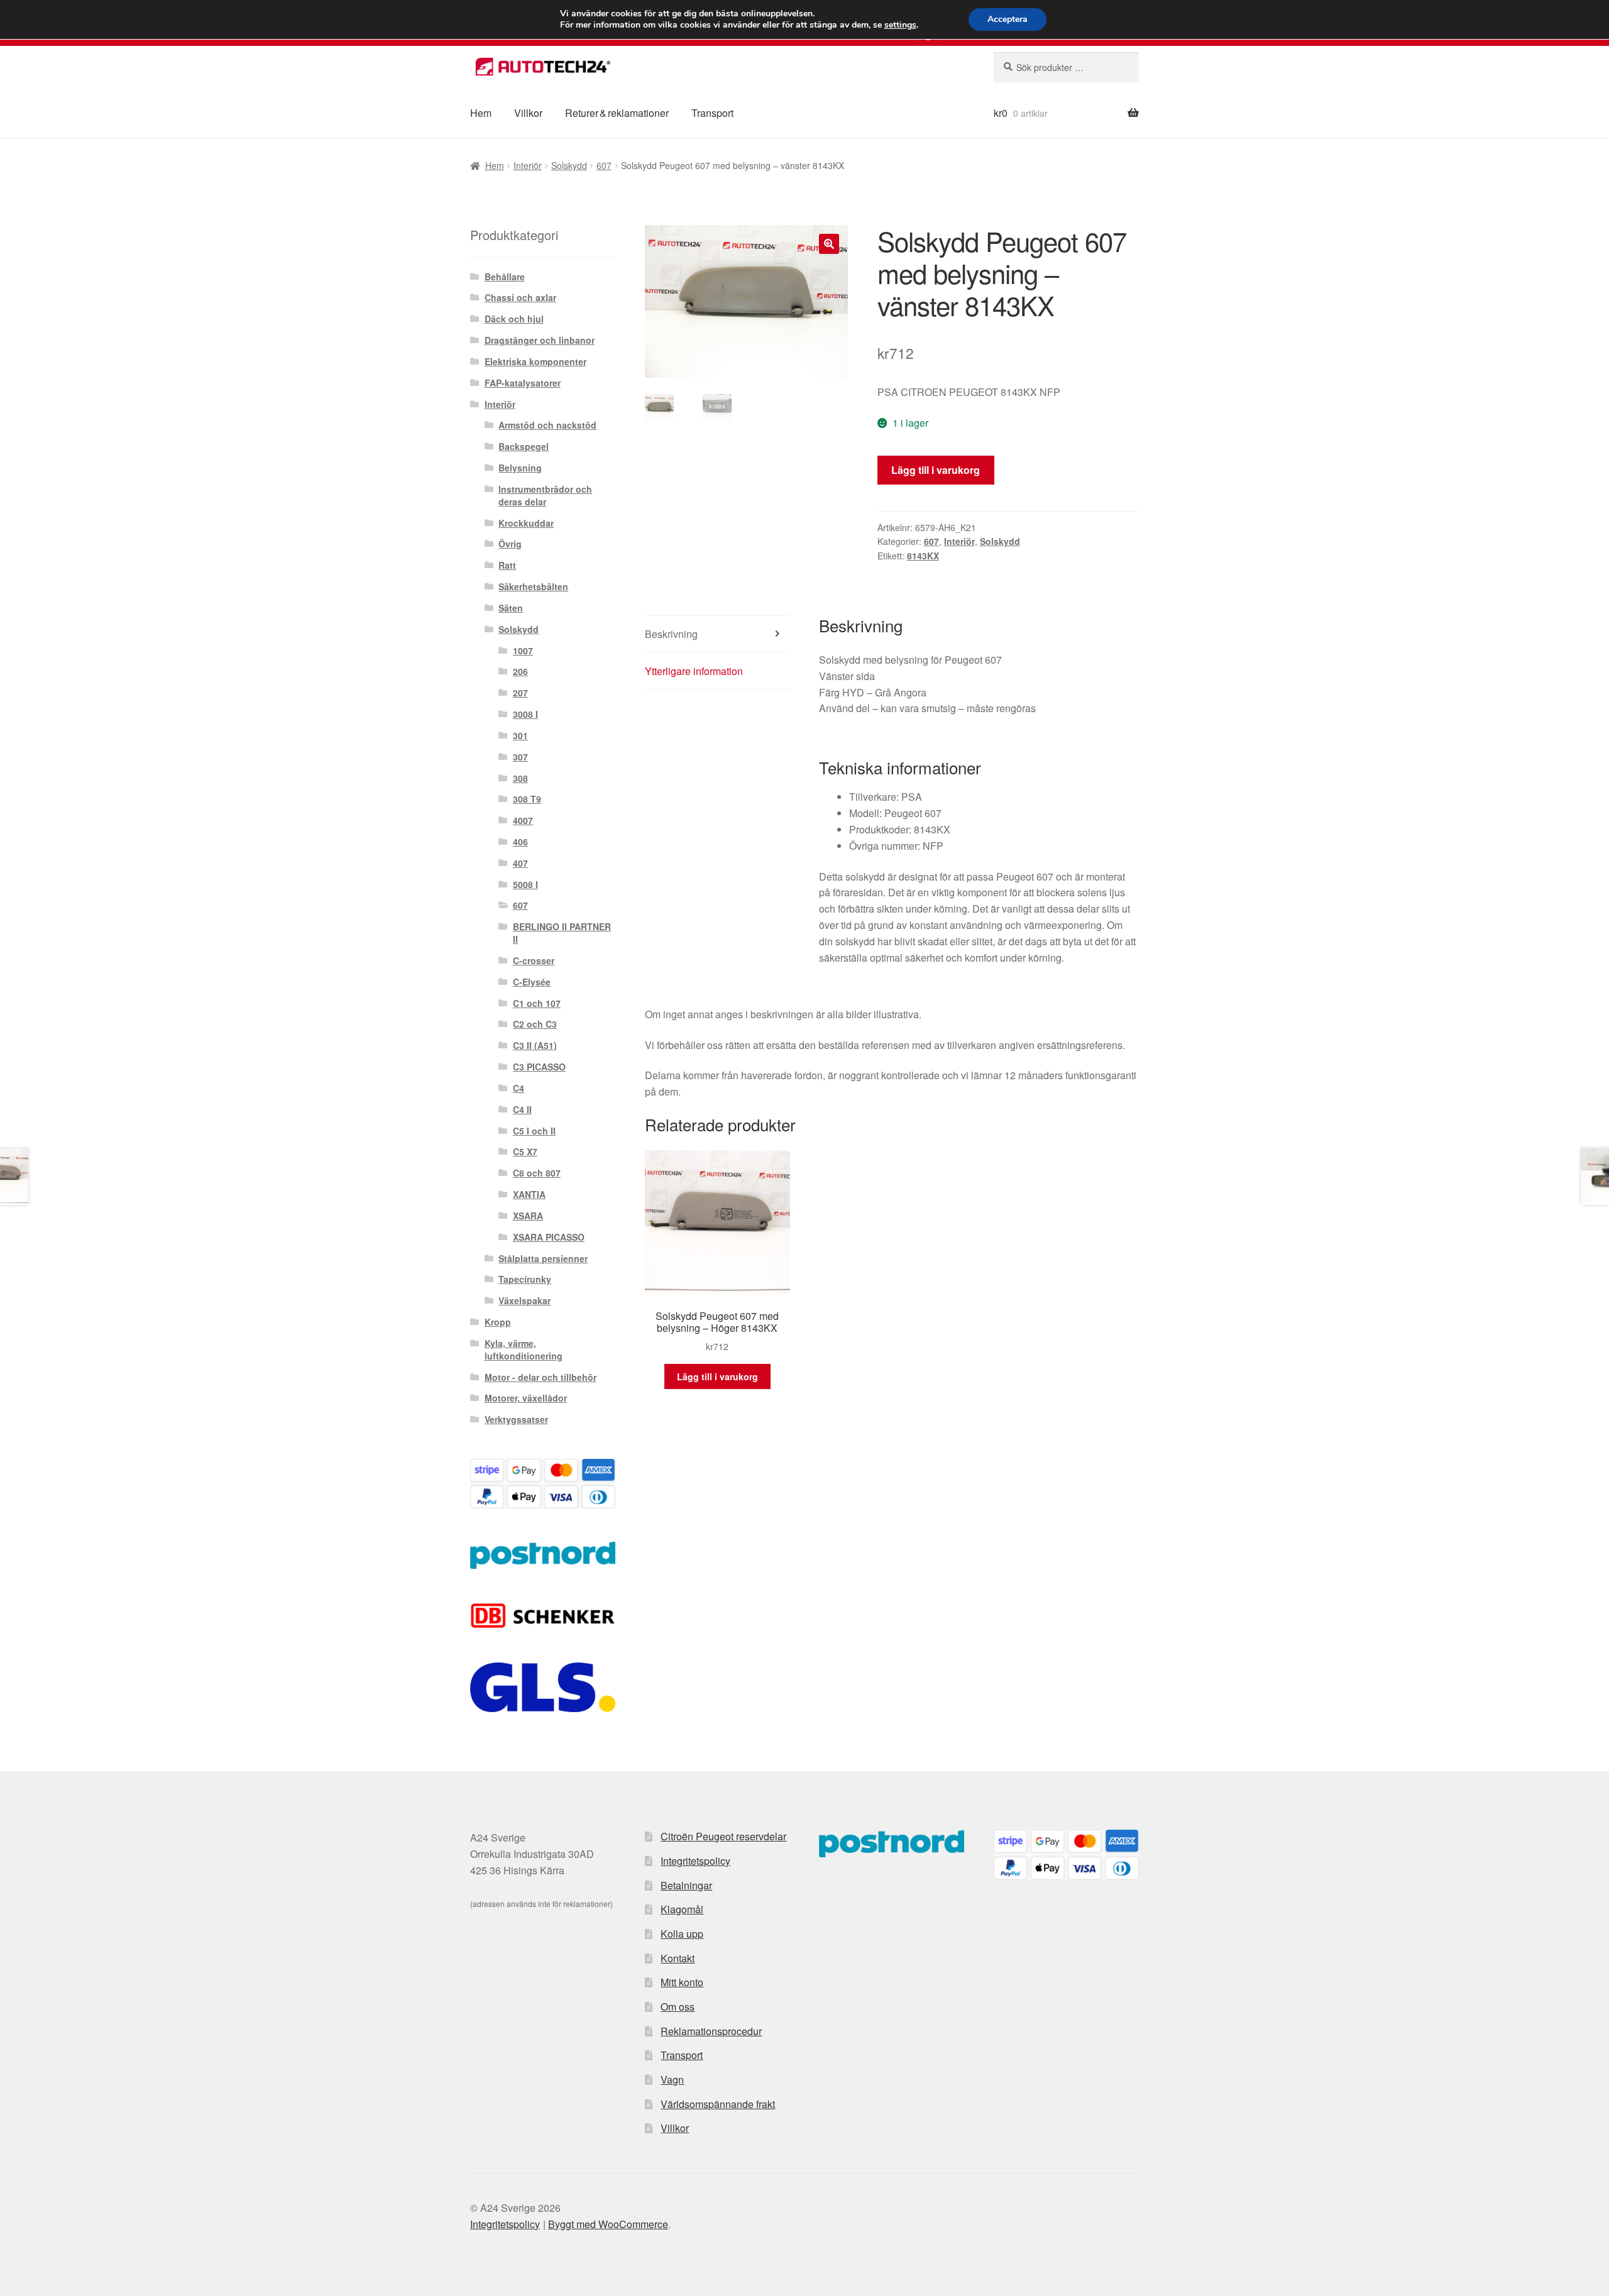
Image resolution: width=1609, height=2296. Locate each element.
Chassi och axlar (520, 297)
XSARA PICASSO (549, 1237)
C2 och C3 (535, 1024)
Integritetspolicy (695, 1861)
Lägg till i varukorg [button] (717, 1376)
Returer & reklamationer (617, 113)
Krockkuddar (526, 523)
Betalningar (686, 1885)
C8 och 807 (537, 1173)
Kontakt (678, 1958)
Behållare (505, 277)
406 (520, 842)
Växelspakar (524, 1300)
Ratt (507, 565)
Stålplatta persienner (543, 1258)
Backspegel (524, 446)
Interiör (528, 165)
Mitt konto (682, 1982)
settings (900, 25)
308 (520, 778)
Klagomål (682, 1909)
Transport (712, 113)
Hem (481, 113)
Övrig (510, 544)
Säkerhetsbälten (533, 586)
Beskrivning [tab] (671, 634)
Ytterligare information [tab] (694, 671)
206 (520, 671)
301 (520, 735)
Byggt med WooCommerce (608, 2224)
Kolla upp (682, 1934)
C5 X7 (525, 1151)
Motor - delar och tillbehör (541, 1377)
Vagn (672, 2079)
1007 (523, 651)
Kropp (498, 1322)
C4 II (522, 1109)
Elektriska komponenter (535, 361)
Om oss (678, 2007)
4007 (523, 820)
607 (604, 165)
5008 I (525, 884)
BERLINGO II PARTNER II (562, 933)
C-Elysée (532, 982)
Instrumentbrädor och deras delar (545, 495)
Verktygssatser (516, 1419)
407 (520, 863)
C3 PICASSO (539, 1067)
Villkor (528, 113)
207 (520, 693)
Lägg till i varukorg (936, 470)
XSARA (528, 1216)
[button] (829, 244)
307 (520, 757)
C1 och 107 (537, 1003)
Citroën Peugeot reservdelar (723, 1836)
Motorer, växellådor (526, 1398)
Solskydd (569, 165)
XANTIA (529, 1194)
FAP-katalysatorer (523, 383)
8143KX (923, 556)
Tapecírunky (525, 1279)
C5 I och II (534, 1131)
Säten (511, 608)
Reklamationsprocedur (711, 2031)
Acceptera (1008, 19)
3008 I (525, 714)
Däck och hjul (514, 319)
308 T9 (527, 799)
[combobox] (1066, 67)
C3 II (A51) (535, 1045)
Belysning (520, 468)
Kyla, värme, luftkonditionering (524, 1349)
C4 (519, 1088)
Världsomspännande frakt (718, 2104)
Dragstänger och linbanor (540, 340)
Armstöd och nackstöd (547, 425)
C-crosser (534, 960)
